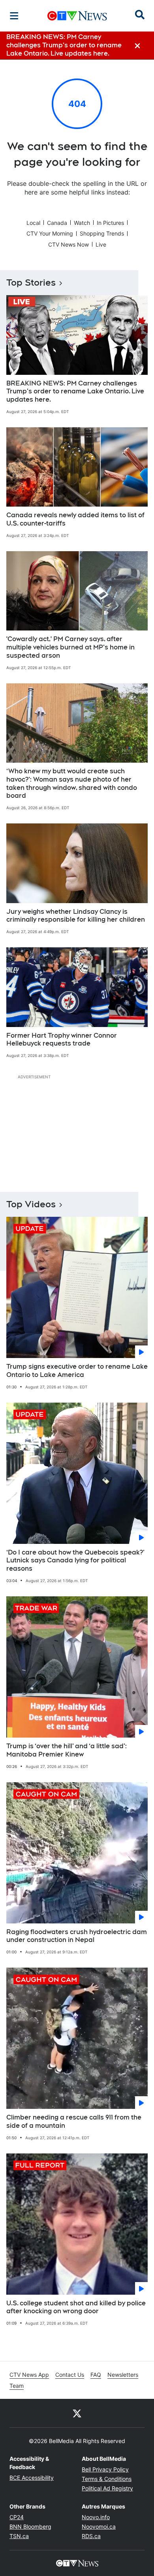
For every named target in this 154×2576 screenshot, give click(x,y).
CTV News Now (69, 244)
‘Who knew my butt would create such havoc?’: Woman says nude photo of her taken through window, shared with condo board (72, 783)
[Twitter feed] (77, 2413)
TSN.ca (19, 2536)
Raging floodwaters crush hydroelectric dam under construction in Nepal (77, 1936)
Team (17, 2386)
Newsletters (123, 2375)
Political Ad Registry (107, 2488)
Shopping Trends (102, 233)
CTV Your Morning (50, 233)
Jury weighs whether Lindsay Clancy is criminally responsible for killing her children (76, 916)
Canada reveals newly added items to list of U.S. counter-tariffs (75, 519)
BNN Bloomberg (30, 2526)
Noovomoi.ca (99, 2526)
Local (33, 223)
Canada (57, 223)
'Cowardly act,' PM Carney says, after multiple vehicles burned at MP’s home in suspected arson (70, 647)
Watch (82, 223)
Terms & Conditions (107, 2479)
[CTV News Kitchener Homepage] (77, 16)
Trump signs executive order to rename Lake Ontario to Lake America (77, 1371)
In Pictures (110, 223)
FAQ (96, 2375)
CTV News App (29, 2375)
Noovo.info (96, 2517)
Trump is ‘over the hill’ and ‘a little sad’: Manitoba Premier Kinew (67, 1750)
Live (101, 244)
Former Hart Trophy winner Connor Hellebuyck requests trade (62, 1040)
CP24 (17, 2517)
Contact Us (70, 2375)
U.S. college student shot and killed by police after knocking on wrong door (76, 2307)
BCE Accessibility (32, 2478)
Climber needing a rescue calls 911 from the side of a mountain (74, 2121)
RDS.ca (91, 2536)
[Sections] (14, 16)
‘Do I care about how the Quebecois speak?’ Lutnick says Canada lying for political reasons (75, 1561)
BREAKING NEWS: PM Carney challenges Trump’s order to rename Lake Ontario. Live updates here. (75, 392)
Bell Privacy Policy (105, 2469)
